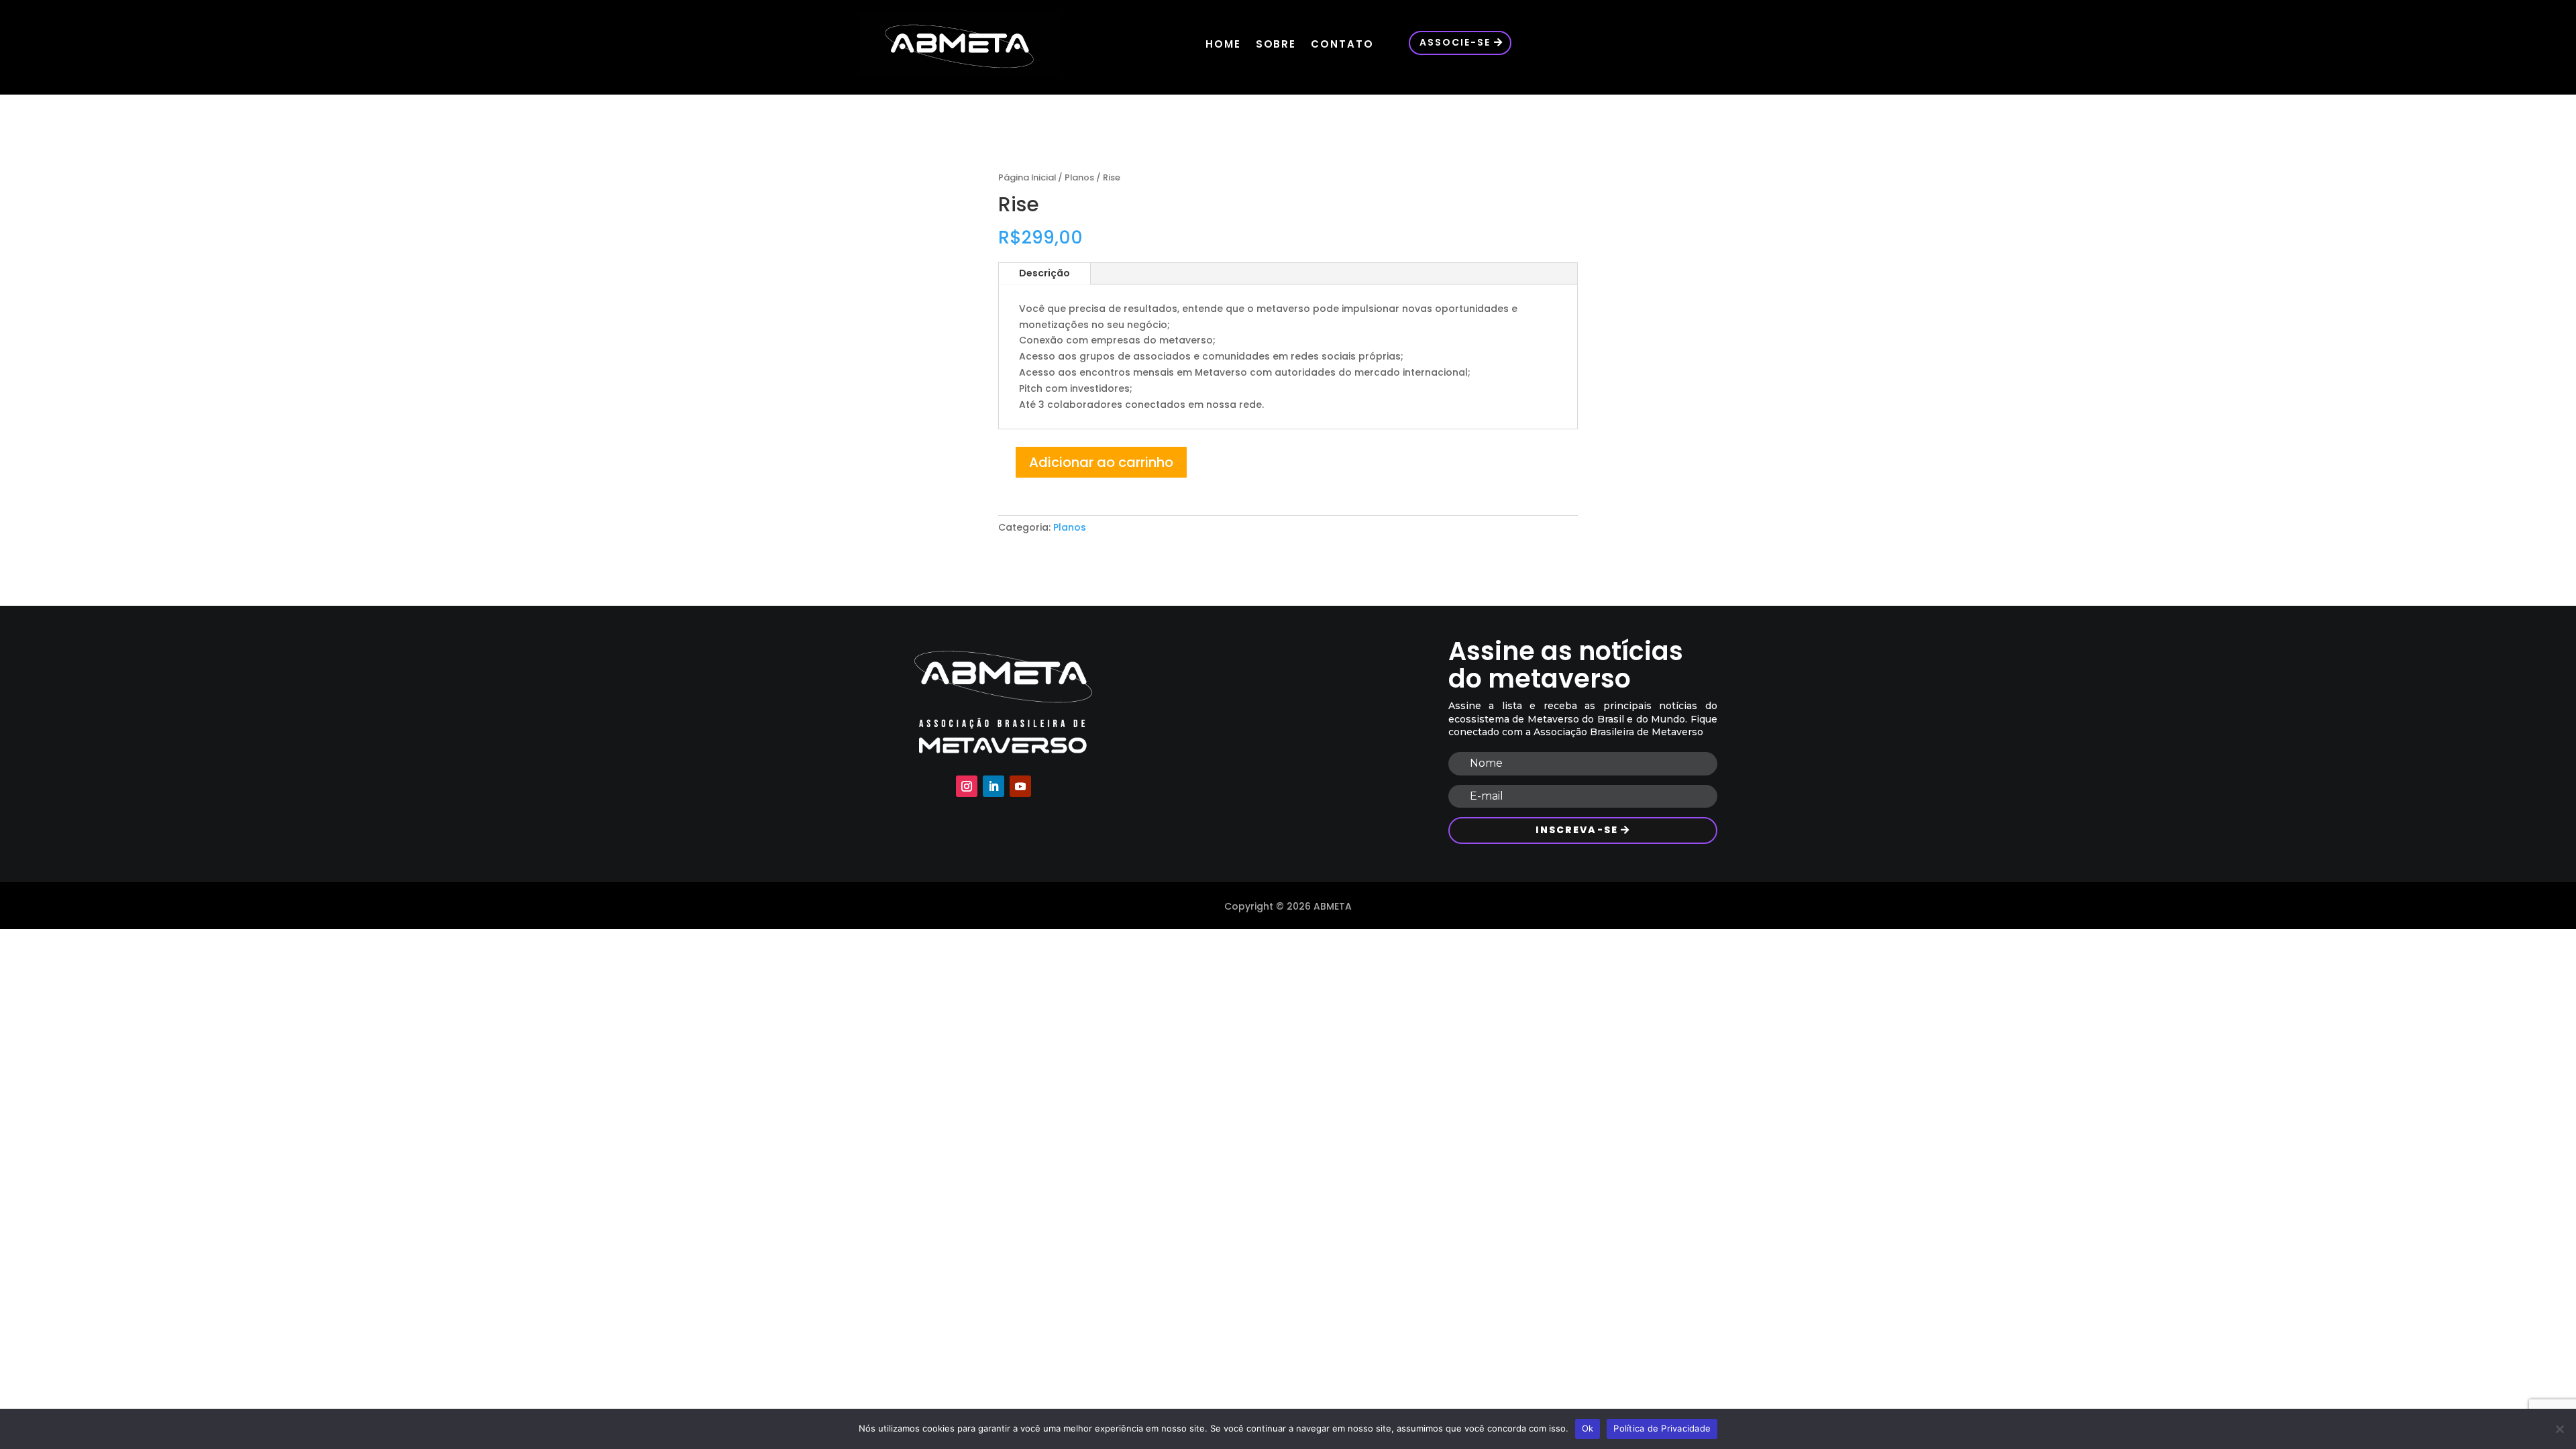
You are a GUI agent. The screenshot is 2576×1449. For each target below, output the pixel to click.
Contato (1342, 44)
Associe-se (1455, 42)
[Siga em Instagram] (967, 786)
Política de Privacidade (1662, 1428)
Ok (1588, 1428)
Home (1223, 44)
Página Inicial (1027, 177)
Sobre (1276, 44)
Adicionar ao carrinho (1101, 462)
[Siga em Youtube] (1020, 786)
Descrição (1044, 273)
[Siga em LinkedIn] (994, 786)
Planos (1079, 177)
